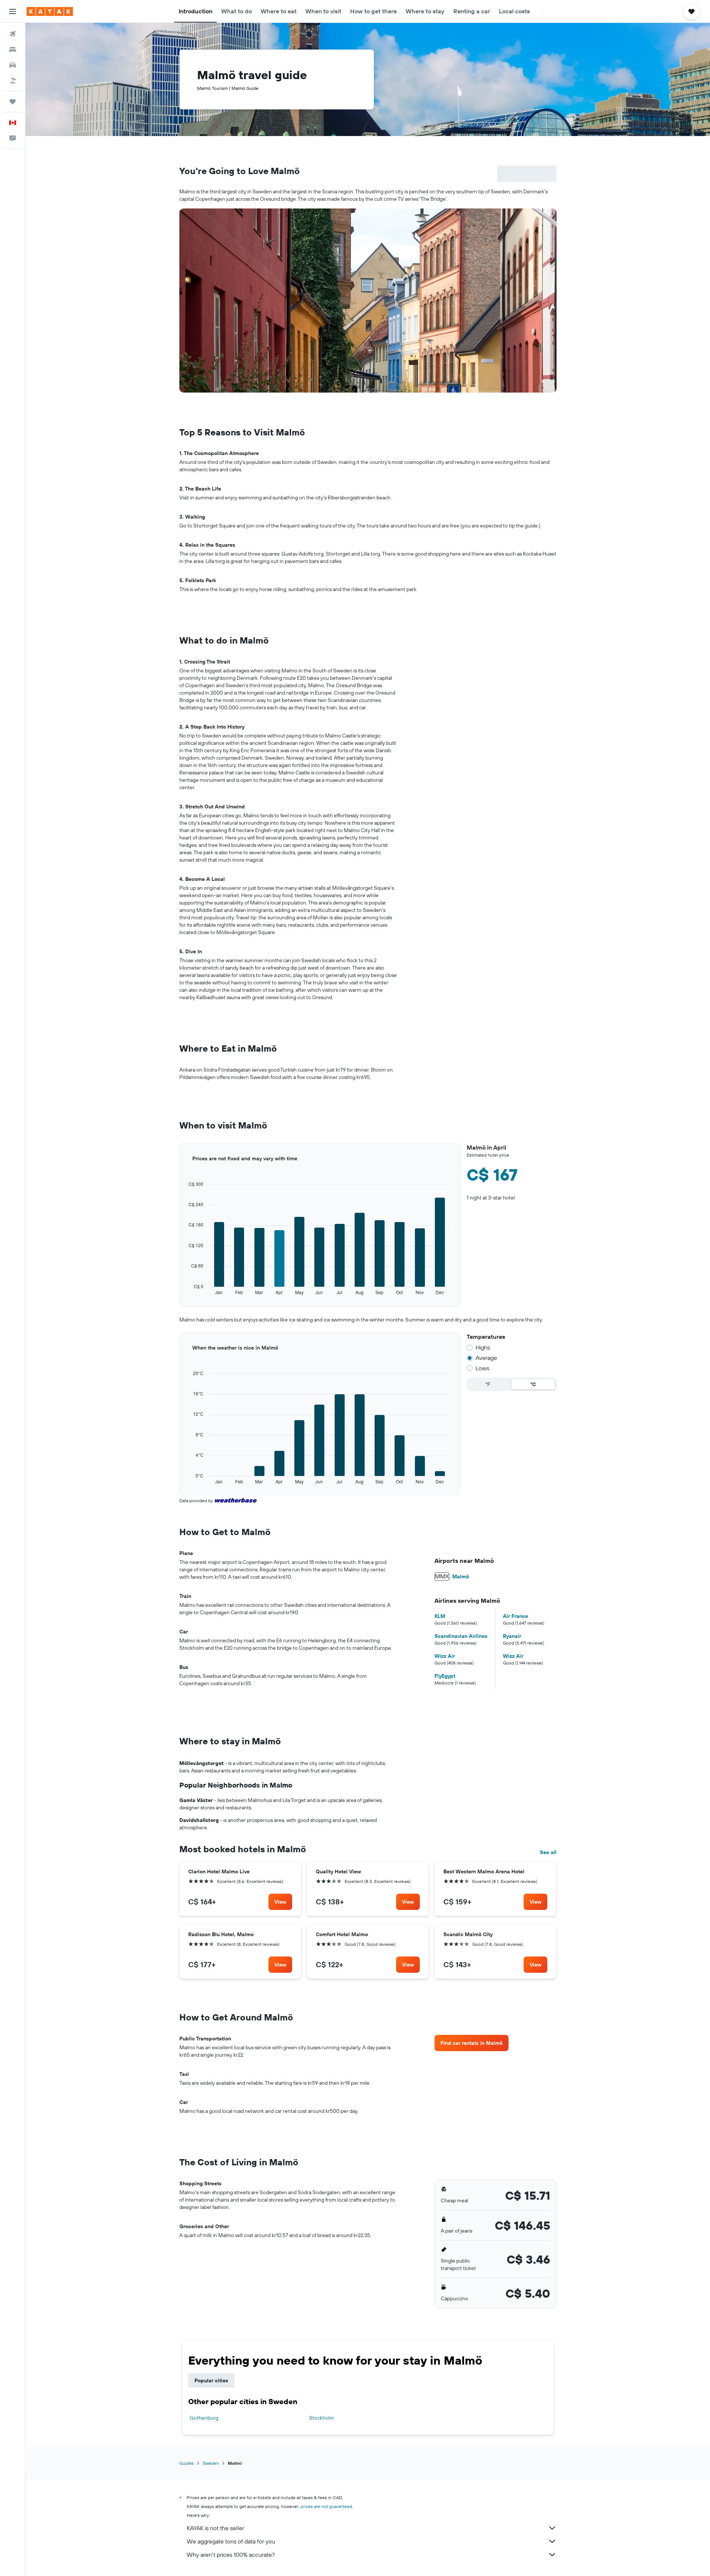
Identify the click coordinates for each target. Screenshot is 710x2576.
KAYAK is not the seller (215, 2528)
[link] (280, 1902)
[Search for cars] (13, 65)
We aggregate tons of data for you (231, 2541)
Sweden (211, 2463)
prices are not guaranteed (326, 2506)
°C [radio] (533, 1384)
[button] (13, 11)
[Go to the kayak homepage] (50, 11)
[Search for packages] (13, 81)
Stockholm (322, 2418)
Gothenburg (204, 2418)
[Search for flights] (13, 34)
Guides (187, 2463)
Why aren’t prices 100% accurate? (231, 2555)
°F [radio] (488, 1384)
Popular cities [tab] (211, 2380)
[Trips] (13, 102)
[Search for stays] (13, 50)
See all (548, 1852)
